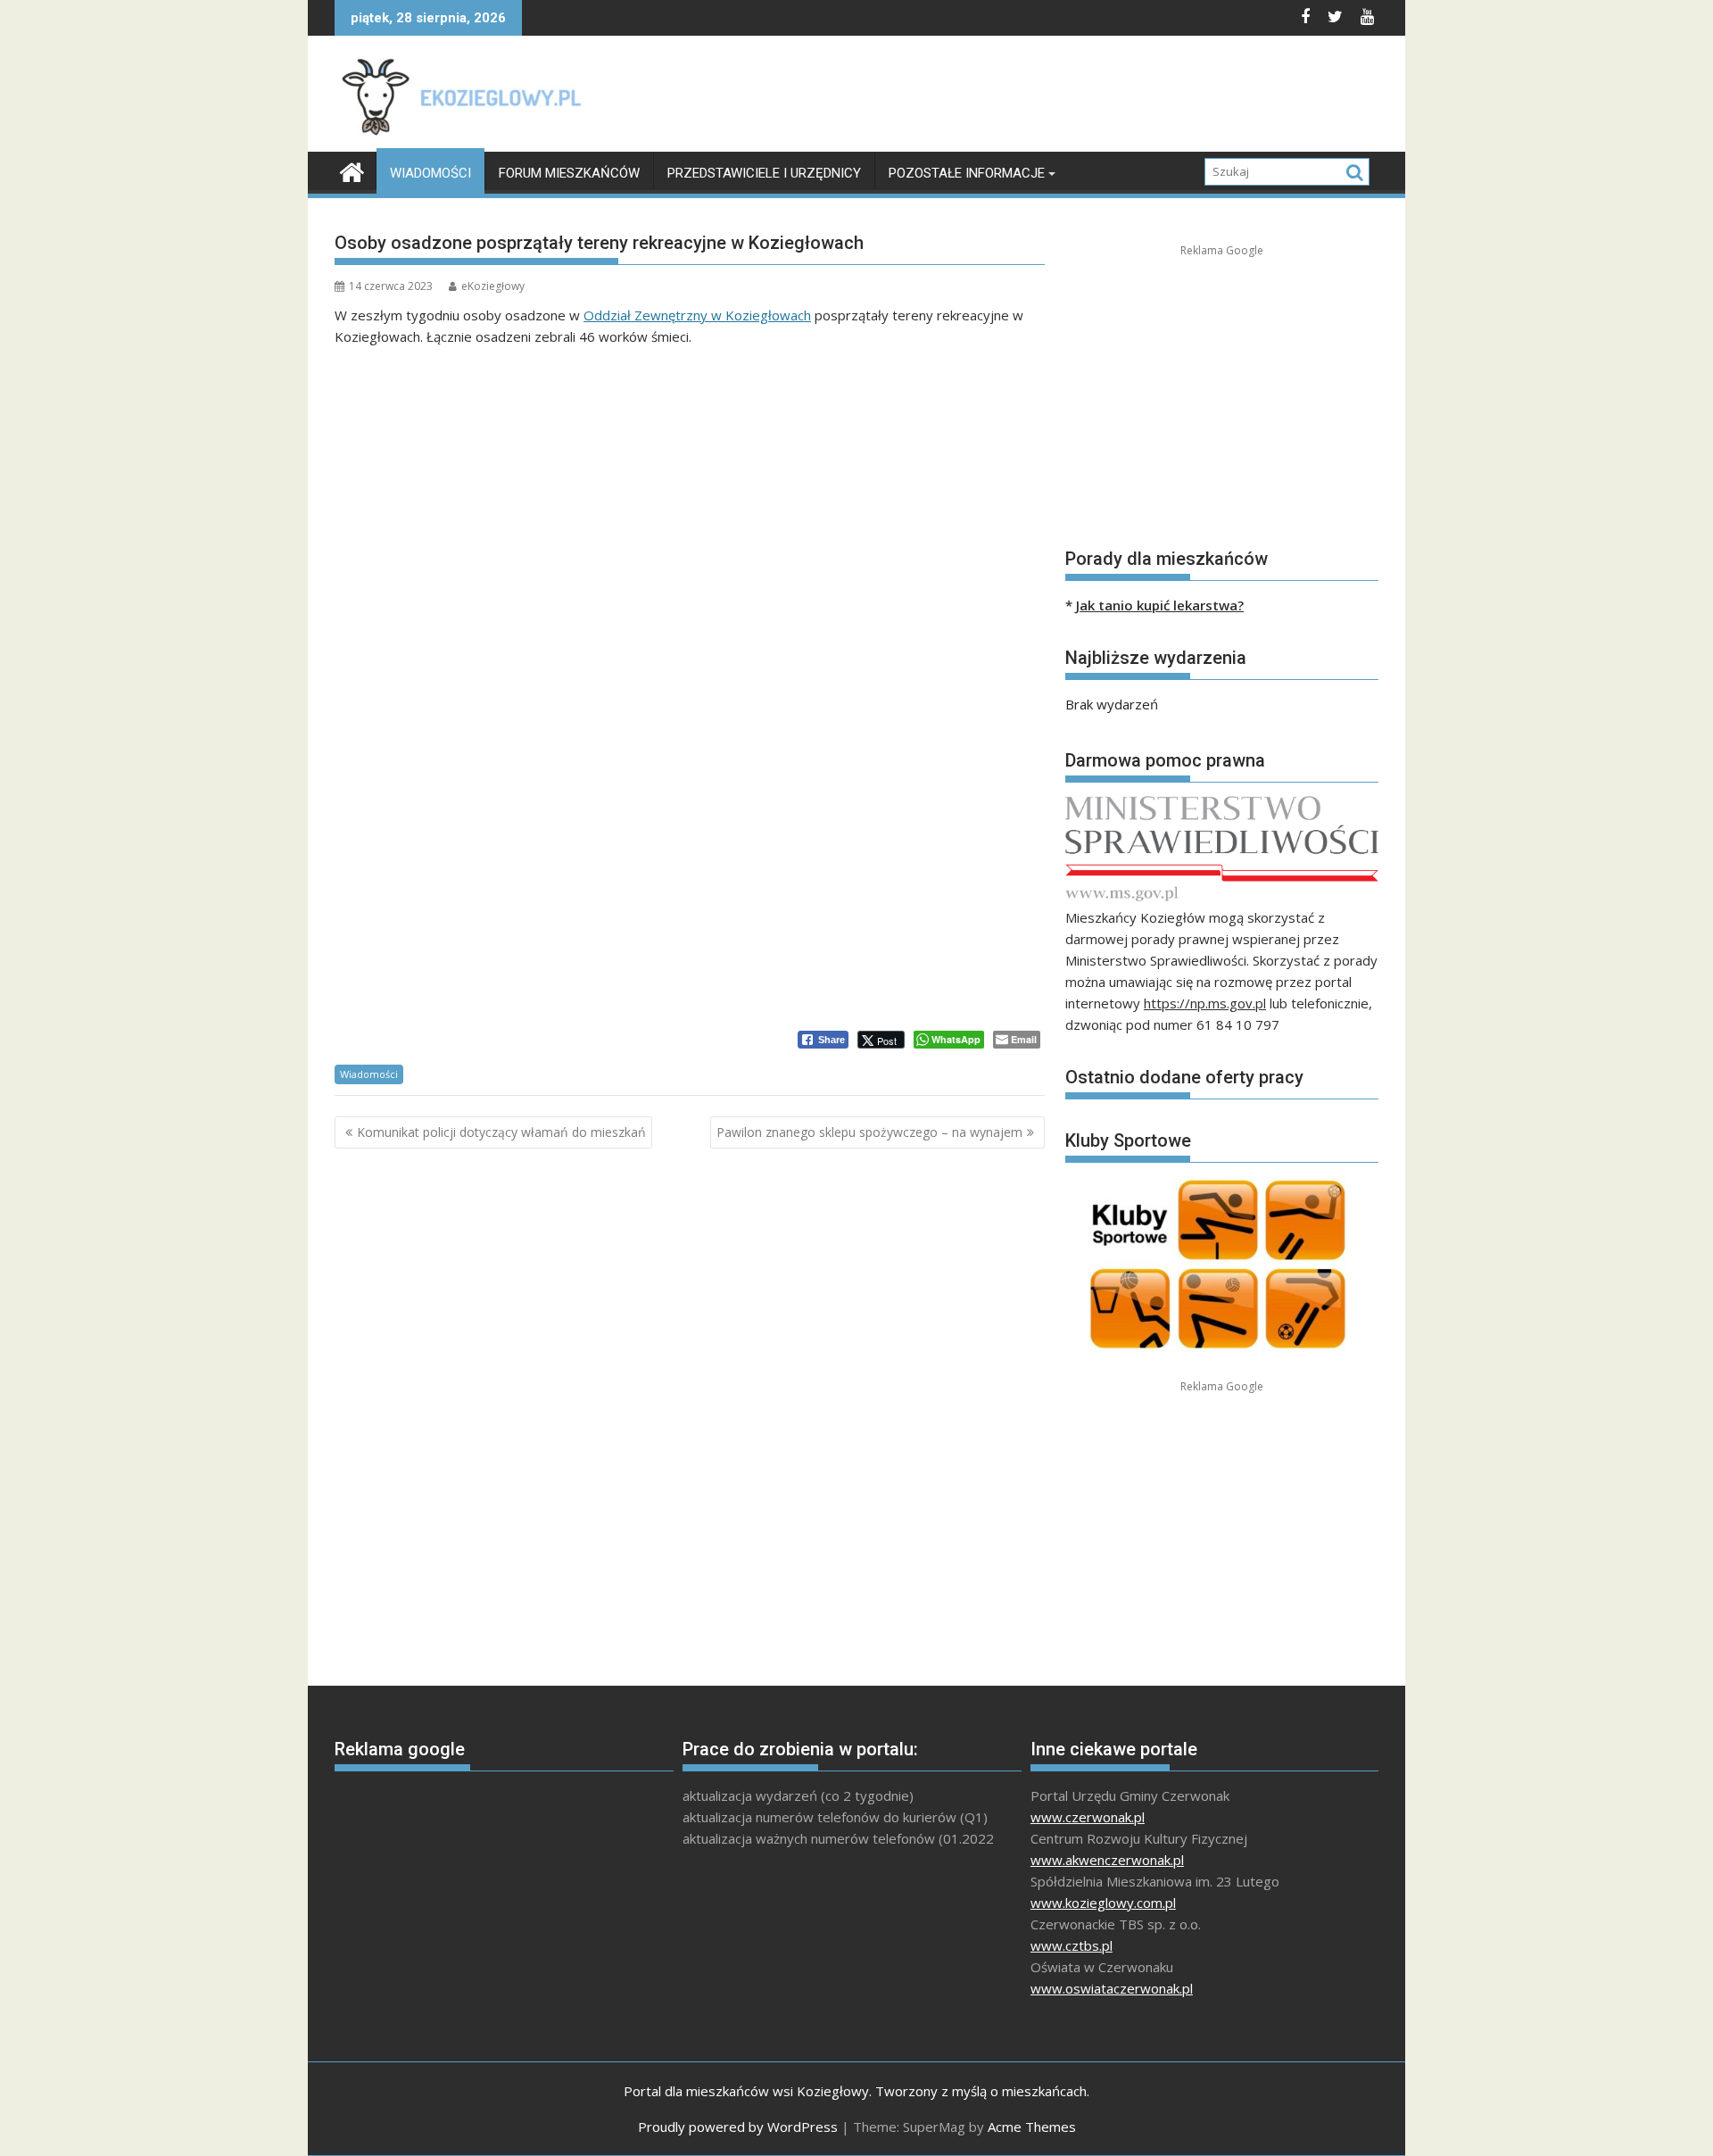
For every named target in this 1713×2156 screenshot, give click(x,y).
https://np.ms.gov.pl (1205, 1003)
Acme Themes (1032, 2127)
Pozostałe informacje (967, 173)
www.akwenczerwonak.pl (1107, 1860)
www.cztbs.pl (1072, 1945)
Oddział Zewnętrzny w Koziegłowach (697, 315)
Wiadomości (430, 173)
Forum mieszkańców (569, 173)
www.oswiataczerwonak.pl (1112, 1988)
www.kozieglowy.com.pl (1103, 1903)
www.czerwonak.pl (1088, 1817)
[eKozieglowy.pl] (352, 170)
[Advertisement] (1054, 98)
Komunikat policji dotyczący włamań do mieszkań (501, 1132)
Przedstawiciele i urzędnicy (764, 173)
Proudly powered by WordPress (738, 2127)
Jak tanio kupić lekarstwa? (1160, 605)
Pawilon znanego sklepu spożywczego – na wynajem (869, 1132)
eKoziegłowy (493, 286)
